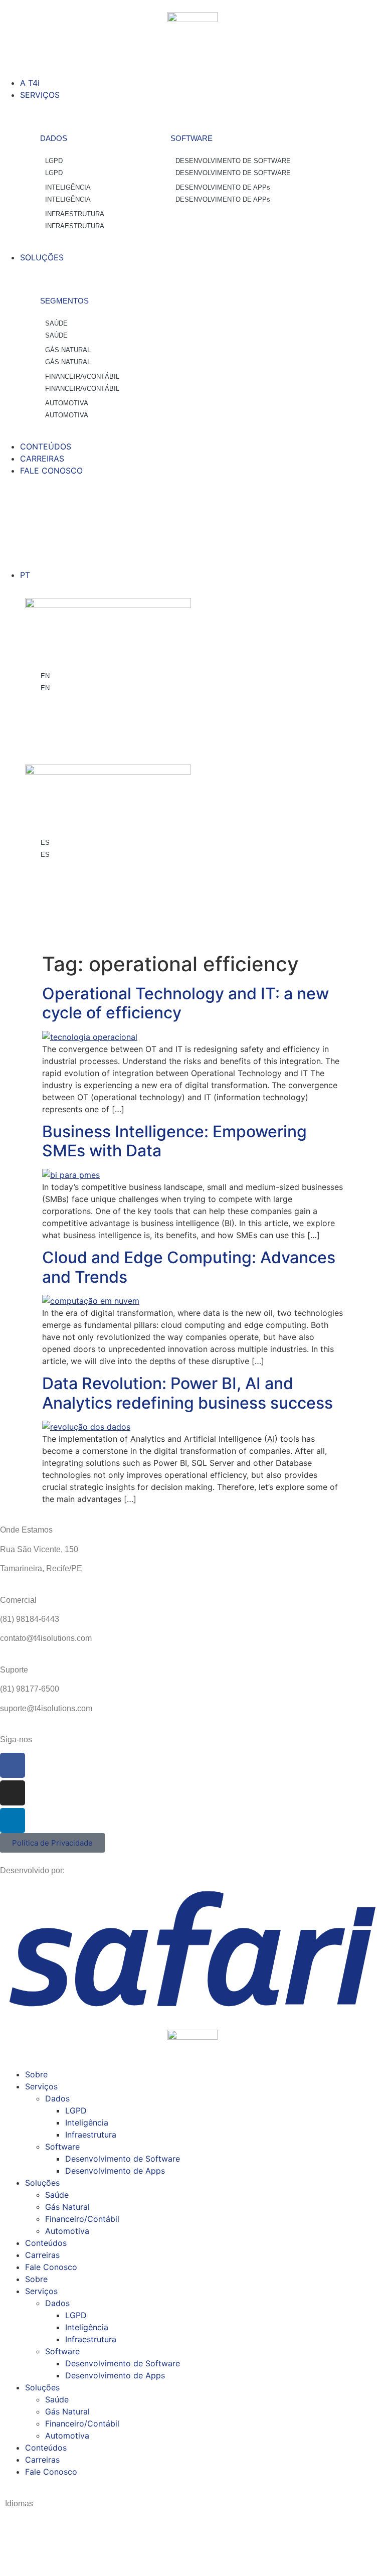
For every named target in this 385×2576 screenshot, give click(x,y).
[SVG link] (192, 1948)
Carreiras (42, 2255)
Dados (57, 2098)
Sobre (36, 2074)
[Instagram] (13, 1793)
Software (62, 2147)
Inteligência (87, 2123)
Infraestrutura (91, 2135)
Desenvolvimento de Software (123, 2159)
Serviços (41, 2086)
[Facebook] (13, 1765)
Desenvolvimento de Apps (115, 2171)
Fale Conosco (51, 2267)
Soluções (42, 2183)
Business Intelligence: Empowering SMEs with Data (174, 1141)
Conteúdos (46, 2243)
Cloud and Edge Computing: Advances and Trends (189, 1267)
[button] (192, 65)
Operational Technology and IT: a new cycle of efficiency (185, 1003)
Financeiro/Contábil (82, 2219)
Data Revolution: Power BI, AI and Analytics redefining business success (187, 1393)
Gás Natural (67, 2207)
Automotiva (67, 2231)
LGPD (76, 2110)
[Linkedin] (13, 1821)
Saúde (57, 2195)
